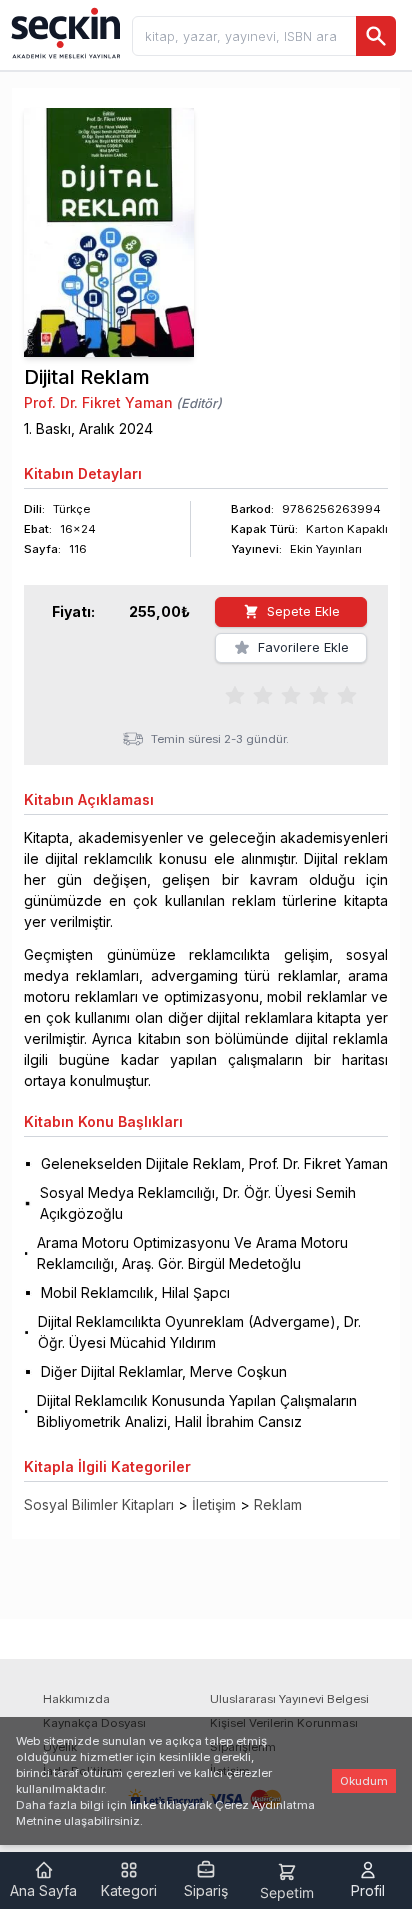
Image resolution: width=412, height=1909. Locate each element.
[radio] (235, 694)
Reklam (278, 1504)
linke (143, 1805)
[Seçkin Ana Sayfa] (64, 32)
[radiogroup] (291, 694)
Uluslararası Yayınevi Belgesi (289, 1699)
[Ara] (376, 36)
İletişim (214, 1504)
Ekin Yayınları (326, 549)
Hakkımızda (76, 1699)
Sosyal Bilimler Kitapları (99, 1504)
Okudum (364, 1781)
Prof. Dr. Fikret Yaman (98, 402)
